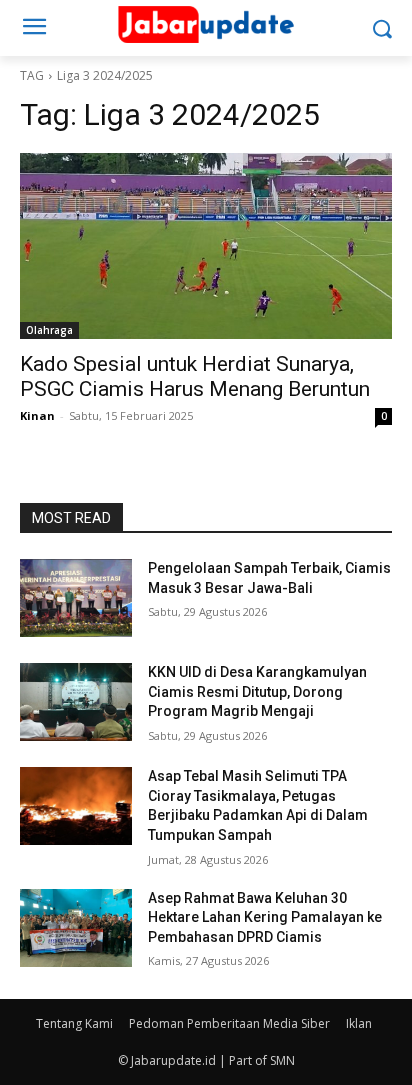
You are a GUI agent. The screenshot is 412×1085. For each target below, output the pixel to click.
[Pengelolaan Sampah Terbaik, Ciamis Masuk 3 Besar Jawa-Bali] (76, 598)
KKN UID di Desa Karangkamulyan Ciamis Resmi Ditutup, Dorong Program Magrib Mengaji (257, 691)
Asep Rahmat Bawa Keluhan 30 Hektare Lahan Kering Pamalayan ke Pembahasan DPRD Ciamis (265, 917)
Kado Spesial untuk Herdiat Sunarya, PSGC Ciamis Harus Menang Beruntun (195, 376)
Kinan (37, 415)
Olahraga (49, 330)
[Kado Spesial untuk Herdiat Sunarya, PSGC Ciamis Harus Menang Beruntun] (206, 246)
